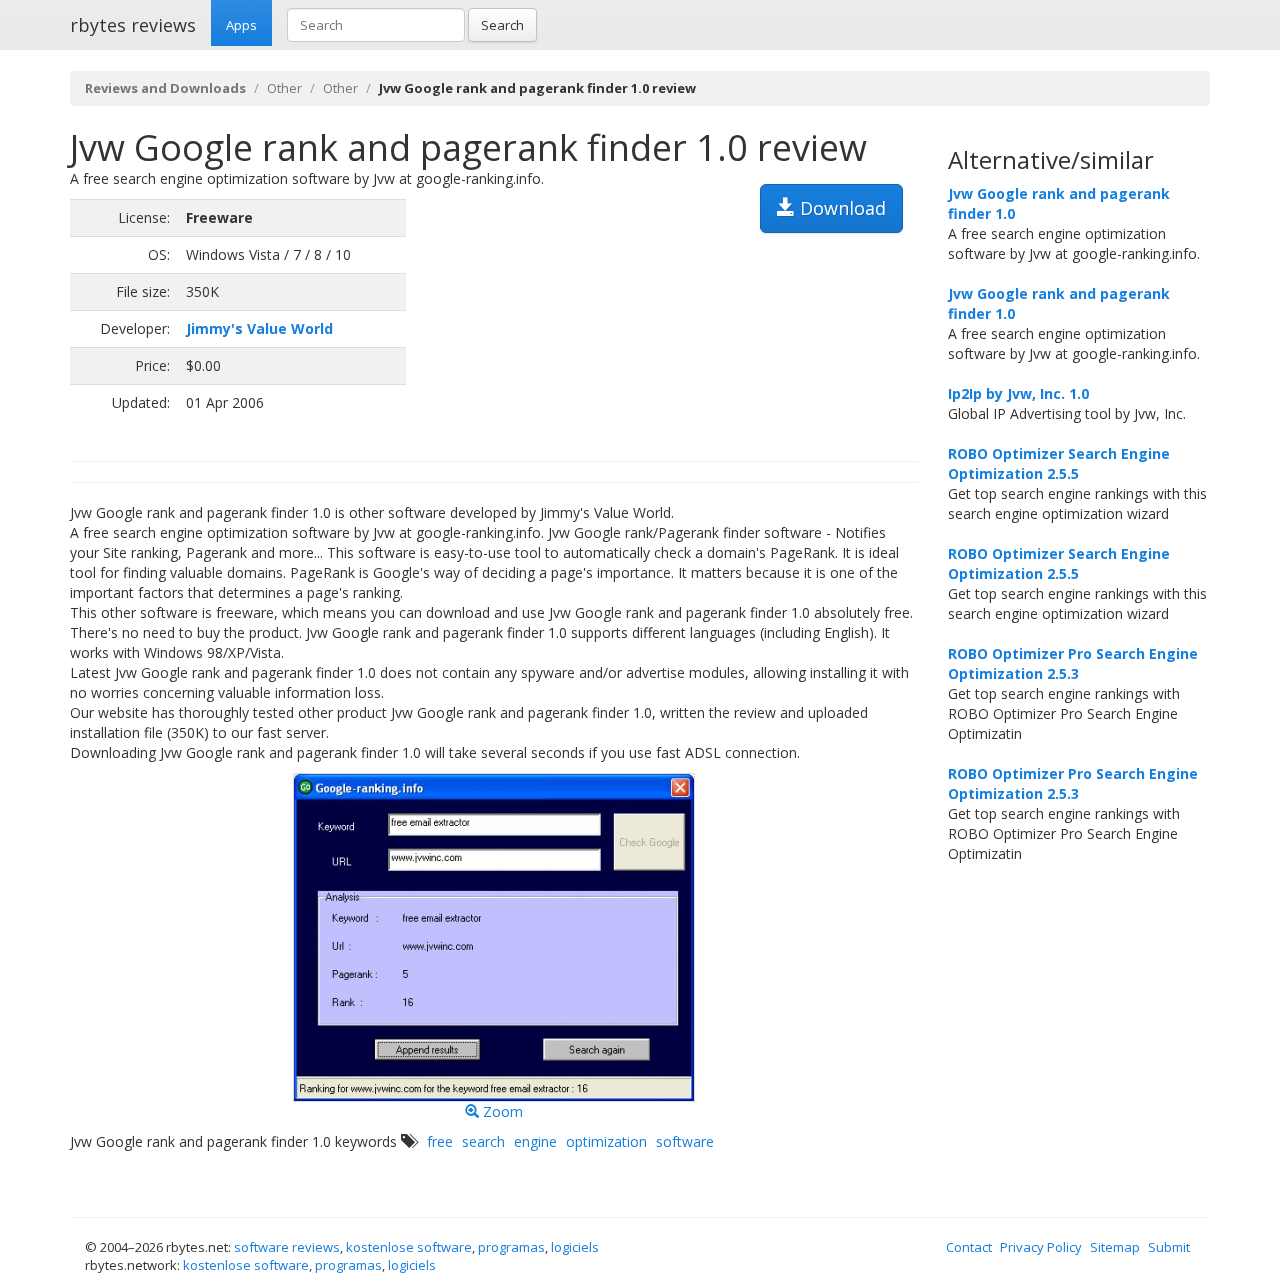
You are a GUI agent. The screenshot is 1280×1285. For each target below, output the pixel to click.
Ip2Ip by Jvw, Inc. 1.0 (1018, 393)
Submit (1169, 1247)
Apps (241, 25)
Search (502, 25)
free (440, 1141)
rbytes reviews (133, 25)
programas (511, 1247)
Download (840, 208)
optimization (606, 1141)
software (685, 1141)
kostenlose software (409, 1247)
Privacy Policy (1041, 1247)
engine (535, 1141)
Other (284, 88)
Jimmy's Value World (259, 328)
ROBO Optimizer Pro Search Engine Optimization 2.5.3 (1073, 663)
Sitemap (1115, 1247)
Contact (969, 1247)
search (483, 1141)
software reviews (287, 1247)
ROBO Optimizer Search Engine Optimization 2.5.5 (1059, 463)
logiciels (575, 1247)
